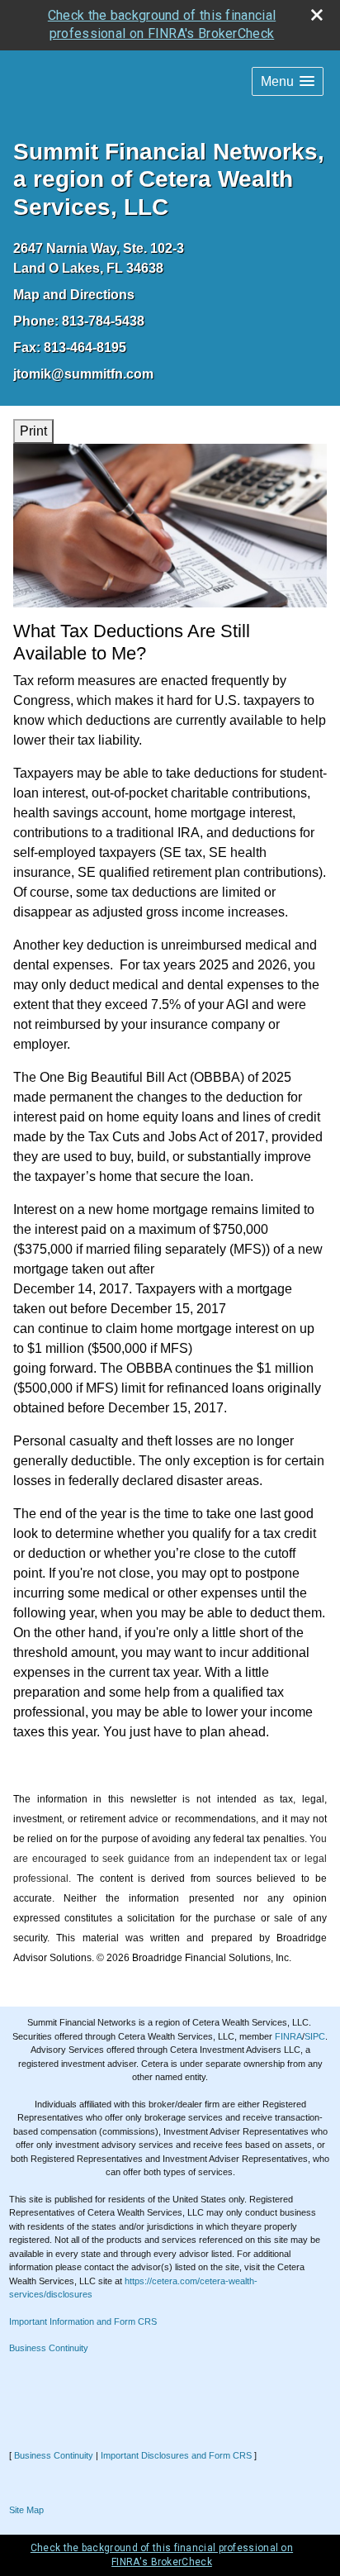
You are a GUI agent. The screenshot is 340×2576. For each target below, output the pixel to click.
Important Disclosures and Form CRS (176, 2455)
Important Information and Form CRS (83, 2321)
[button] (288, 81)
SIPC (315, 2036)
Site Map (26, 2510)
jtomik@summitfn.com (83, 374)
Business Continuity (49, 2348)
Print (33, 431)
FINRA (288, 2036)
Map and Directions (74, 295)
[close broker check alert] (317, 15)
